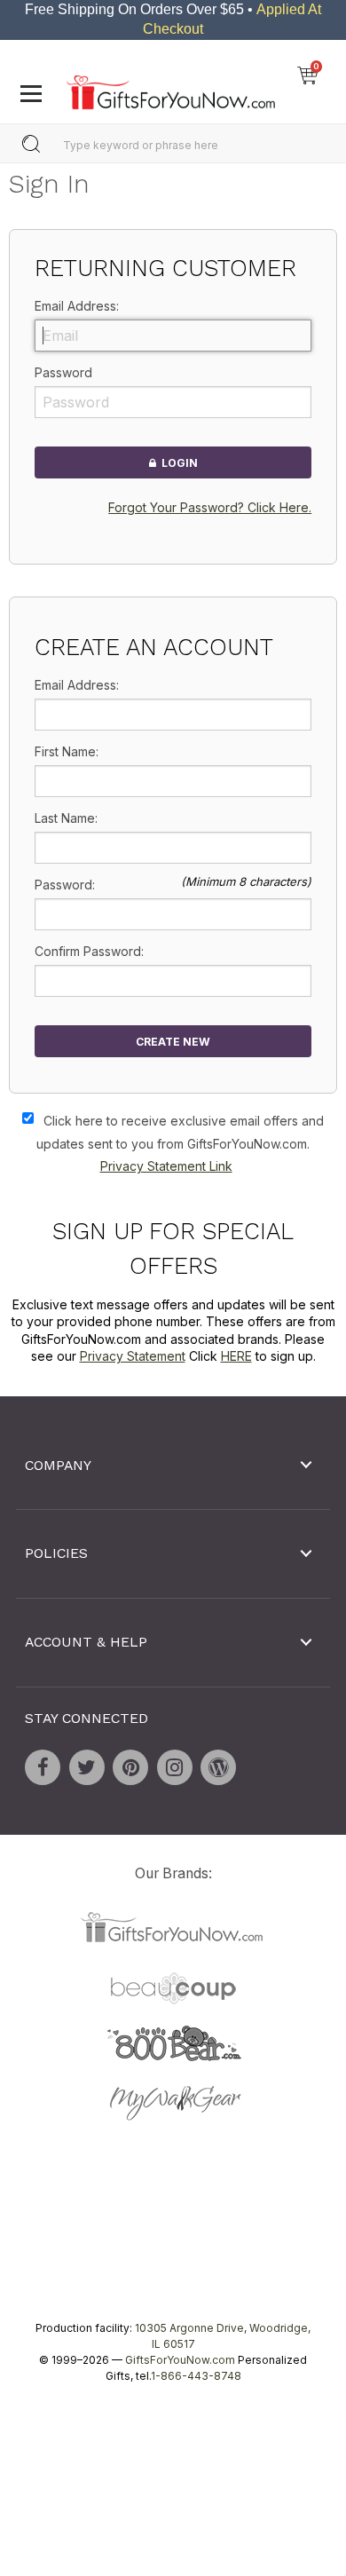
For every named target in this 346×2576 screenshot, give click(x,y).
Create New (173, 1042)
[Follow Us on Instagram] (175, 1768)
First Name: (67, 752)
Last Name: (66, 819)
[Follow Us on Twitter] (87, 1768)
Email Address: (77, 306)
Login (177, 463)
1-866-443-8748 (196, 2376)
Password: (65, 885)
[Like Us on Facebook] (43, 1768)
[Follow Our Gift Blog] (218, 1768)
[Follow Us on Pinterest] (130, 1768)
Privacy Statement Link (166, 1167)
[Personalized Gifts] (171, 88)
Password (63, 372)
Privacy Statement (133, 1357)
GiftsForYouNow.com (180, 2360)
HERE (236, 1357)
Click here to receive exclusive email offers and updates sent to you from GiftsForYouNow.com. (180, 1144)
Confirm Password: (89, 952)
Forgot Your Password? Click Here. (210, 508)
